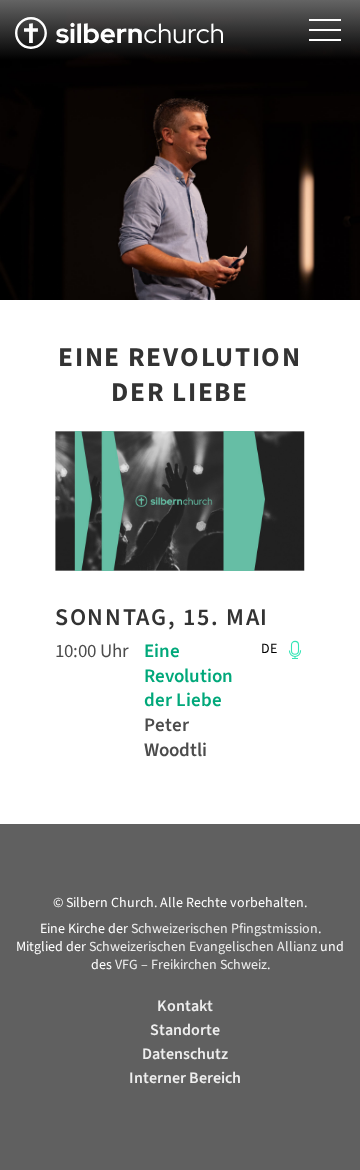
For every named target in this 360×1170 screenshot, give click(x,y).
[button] (325, 30)
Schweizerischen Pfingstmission (224, 929)
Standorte (185, 1030)
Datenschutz (185, 1054)
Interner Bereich (185, 1078)
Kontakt (185, 1006)
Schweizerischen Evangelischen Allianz (203, 947)
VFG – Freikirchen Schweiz (191, 965)
